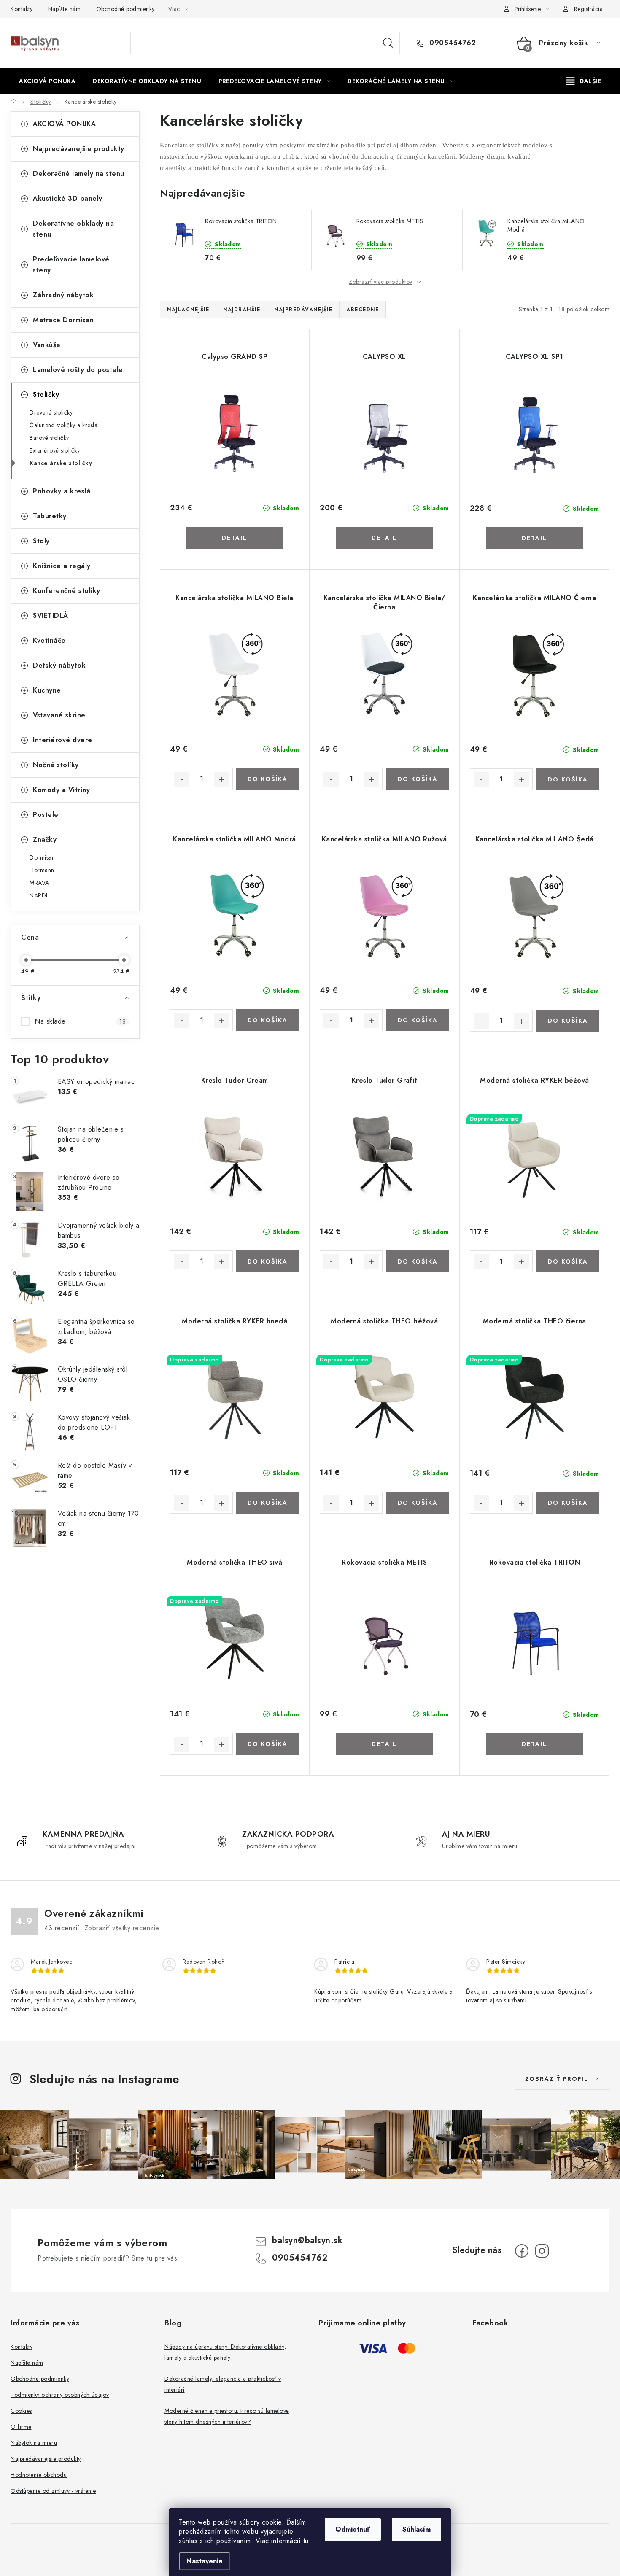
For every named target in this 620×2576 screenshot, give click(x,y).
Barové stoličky (49, 438)
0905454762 (452, 43)
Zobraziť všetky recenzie (122, 1928)
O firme (21, 2427)
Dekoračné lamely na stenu (79, 174)
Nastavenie (205, 2561)
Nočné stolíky (56, 765)
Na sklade (80, 1021)
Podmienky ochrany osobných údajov (60, 2395)
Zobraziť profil (557, 2079)
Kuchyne (47, 690)
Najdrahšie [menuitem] (242, 310)
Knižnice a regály (62, 566)
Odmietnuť (353, 2529)
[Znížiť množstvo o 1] (181, 779)
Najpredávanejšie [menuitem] (303, 310)
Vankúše (47, 345)
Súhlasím (416, 2529)
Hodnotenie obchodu (39, 2475)
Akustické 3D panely (68, 198)
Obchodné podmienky (125, 9)
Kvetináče (49, 640)
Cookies (21, 2411)
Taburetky (50, 516)
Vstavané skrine (59, 715)
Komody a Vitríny (61, 790)
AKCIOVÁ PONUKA (64, 124)
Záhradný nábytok (63, 295)
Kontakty (22, 9)
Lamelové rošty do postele (78, 370)
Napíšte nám (65, 9)
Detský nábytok (59, 665)
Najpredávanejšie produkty (79, 149)
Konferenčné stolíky (67, 591)
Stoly (41, 541)
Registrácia (589, 9)
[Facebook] (522, 2251)
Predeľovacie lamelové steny (71, 265)
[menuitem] (47, 81)
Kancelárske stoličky (61, 463)
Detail (235, 538)
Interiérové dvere (63, 740)
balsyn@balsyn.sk (307, 2241)
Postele (46, 815)
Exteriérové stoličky (55, 450)
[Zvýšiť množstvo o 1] (221, 779)
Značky (45, 839)
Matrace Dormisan (63, 320)
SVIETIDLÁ (51, 616)
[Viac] (584, 81)
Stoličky (46, 395)
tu (306, 2541)
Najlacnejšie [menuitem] (188, 310)
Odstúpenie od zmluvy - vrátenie (53, 2491)
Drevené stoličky (51, 412)
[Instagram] (542, 2251)
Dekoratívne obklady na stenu (73, 229)
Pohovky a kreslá (62, 491)
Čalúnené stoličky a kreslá (63, 425)
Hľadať (388, 43)
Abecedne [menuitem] (363, 310)
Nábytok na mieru (34, 2443)
